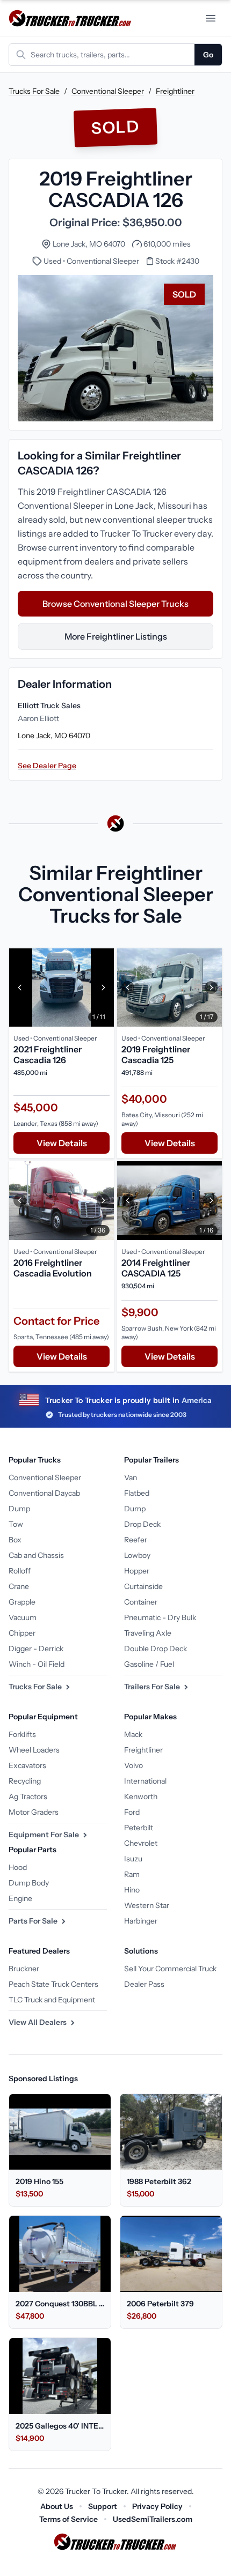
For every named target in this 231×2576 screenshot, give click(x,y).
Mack (133, 1734)
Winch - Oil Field (37, 1664)
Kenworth (141, 1796)
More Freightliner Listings (116, 636)
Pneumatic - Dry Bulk (160, 1617)
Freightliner (175, 91)
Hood (18, 1867)
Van (131, 1478)
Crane (19, 1586)
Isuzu (133, 1859)
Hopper (137, 1571)
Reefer (136, 1540)
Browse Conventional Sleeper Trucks (115, 604)
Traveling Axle (148, 1633)
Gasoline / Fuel (149, 1664)
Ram (132, 1874)
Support (103, 2506)
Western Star (147, 1905)
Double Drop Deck (156, 1649)
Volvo (133, 1765)
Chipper (22, 1633)
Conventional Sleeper (108, 91)
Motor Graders (34, 1812)
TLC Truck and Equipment (52, 2000)
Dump (19, 1509)
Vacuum (23, 1617)
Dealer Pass (144, 1984)
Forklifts (22, 1734)
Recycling (25, 1781)
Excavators (27, 1765)
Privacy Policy (157, 2506)
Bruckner (24, 1969)
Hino (132, 1890)
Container (141, 1602)
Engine (20, 1898)
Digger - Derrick (36, 1649)
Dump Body (29, 1883)
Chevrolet (141, 1843)
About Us (57, 2506)
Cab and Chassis (36, 1555)
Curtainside (143, 1586)
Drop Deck (142, 1524)
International (145, 1781)
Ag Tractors (28, 1796)
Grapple (22, 1602)
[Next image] (103, 988)
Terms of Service (68, 2519)
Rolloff (20, 1571)
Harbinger (141, 1921)
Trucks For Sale (34, 91)
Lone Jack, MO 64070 (89, 244)
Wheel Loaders (34, 1750)
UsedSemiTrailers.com (153, 2519)
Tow (16, 1524)
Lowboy (137, 1555)
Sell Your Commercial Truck (170, 1969)
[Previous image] (20, 988)
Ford (132, 1812)
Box (15, 1540)
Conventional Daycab (44, 1493)
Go (208, 55)
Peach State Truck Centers (53, 1984)
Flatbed (137, 1493)
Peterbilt (139, 1828)
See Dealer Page (47, 766)
